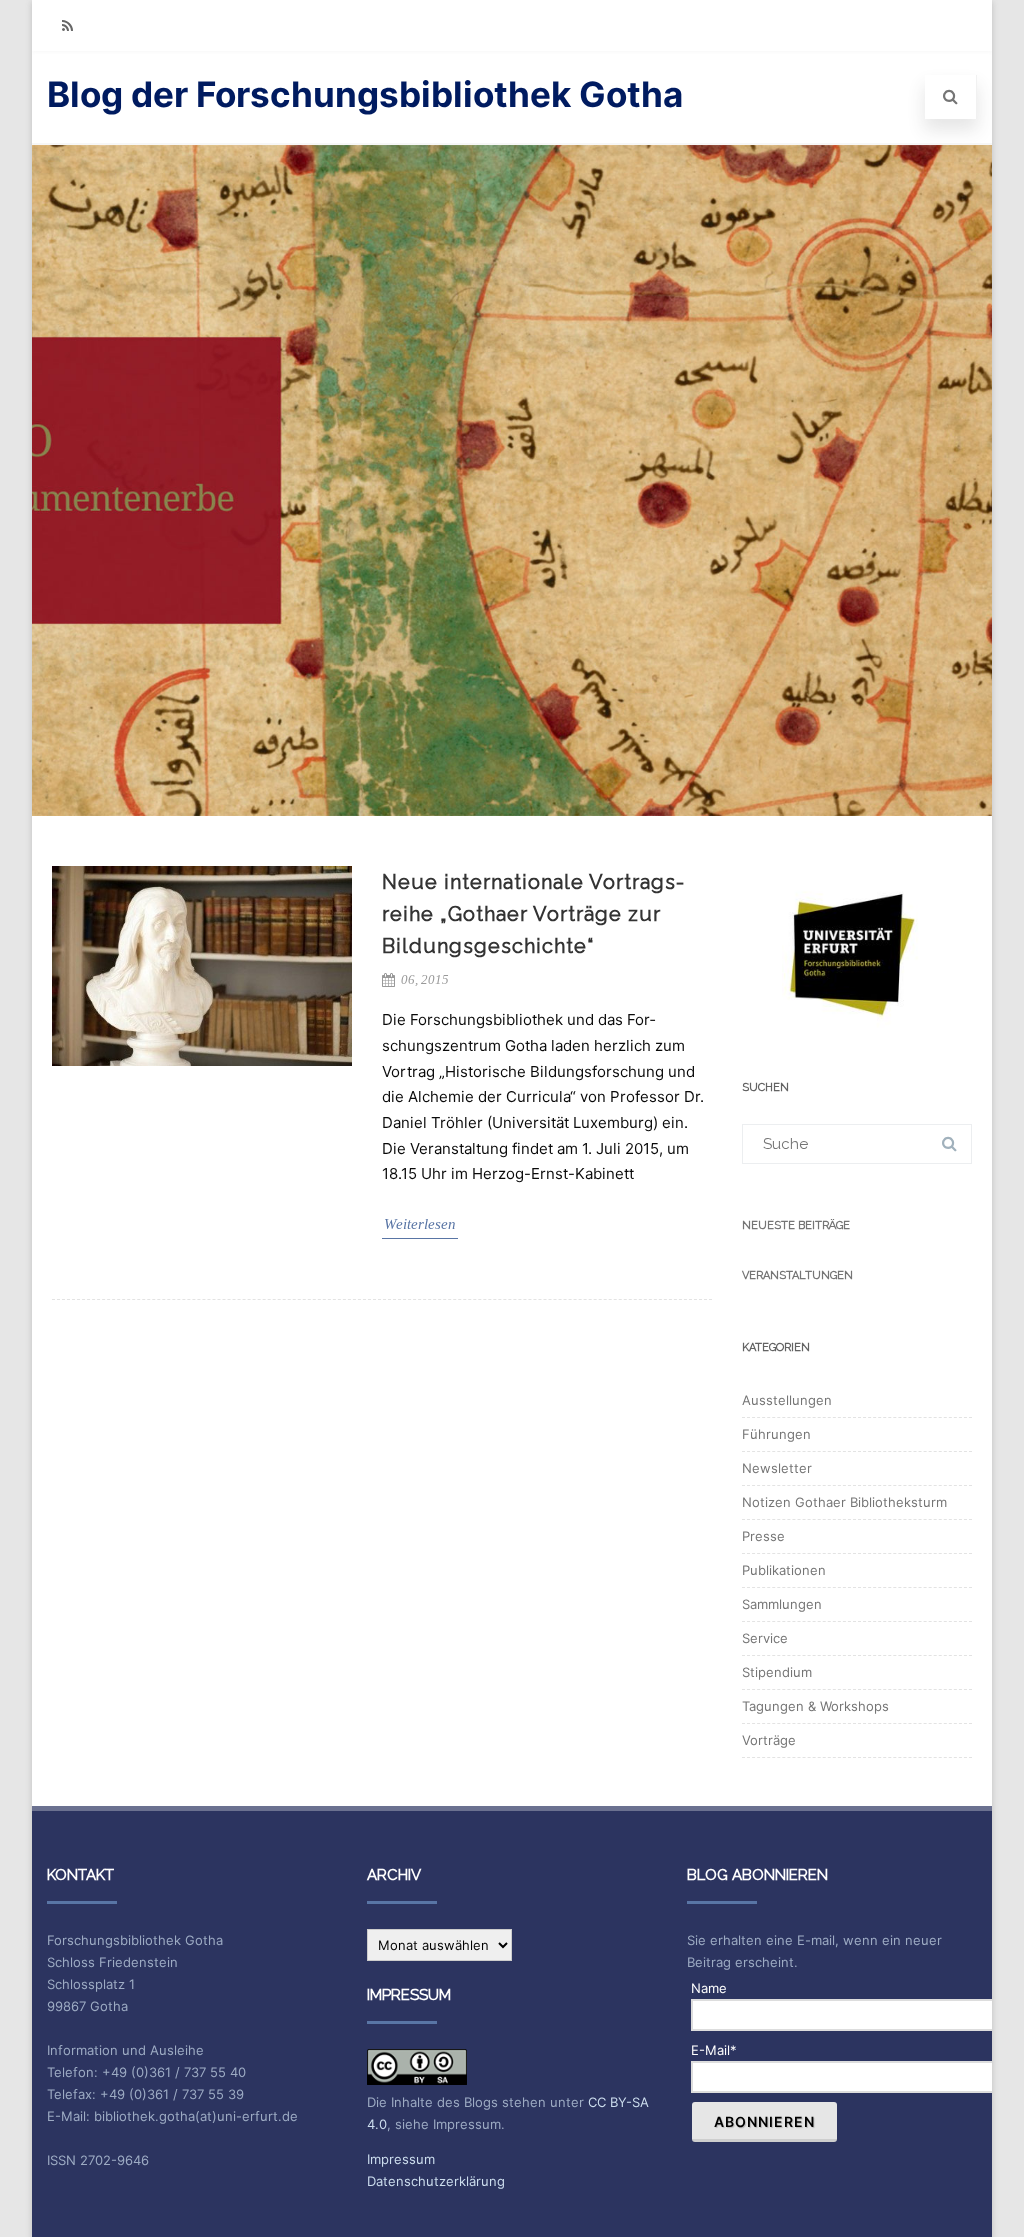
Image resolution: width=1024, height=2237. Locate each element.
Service (765, 1638)
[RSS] (67, 25)
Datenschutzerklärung (436, 2181)
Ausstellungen (787, 1400)
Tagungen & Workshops (815, 1706)
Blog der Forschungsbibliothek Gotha (365, 94)
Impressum (401, 2159)
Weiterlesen (420, 1224)
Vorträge (769, 1740)
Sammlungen (782, 1604)
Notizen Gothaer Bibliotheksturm (844, 1502)
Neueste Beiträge (796, 1225)
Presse (763, 1536)
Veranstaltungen (797, 1275)
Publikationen (784, 1570)
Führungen (776, 1434)
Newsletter (777, 1468)
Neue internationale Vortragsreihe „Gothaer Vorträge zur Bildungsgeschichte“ (533, 914)
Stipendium (777, 1672)
